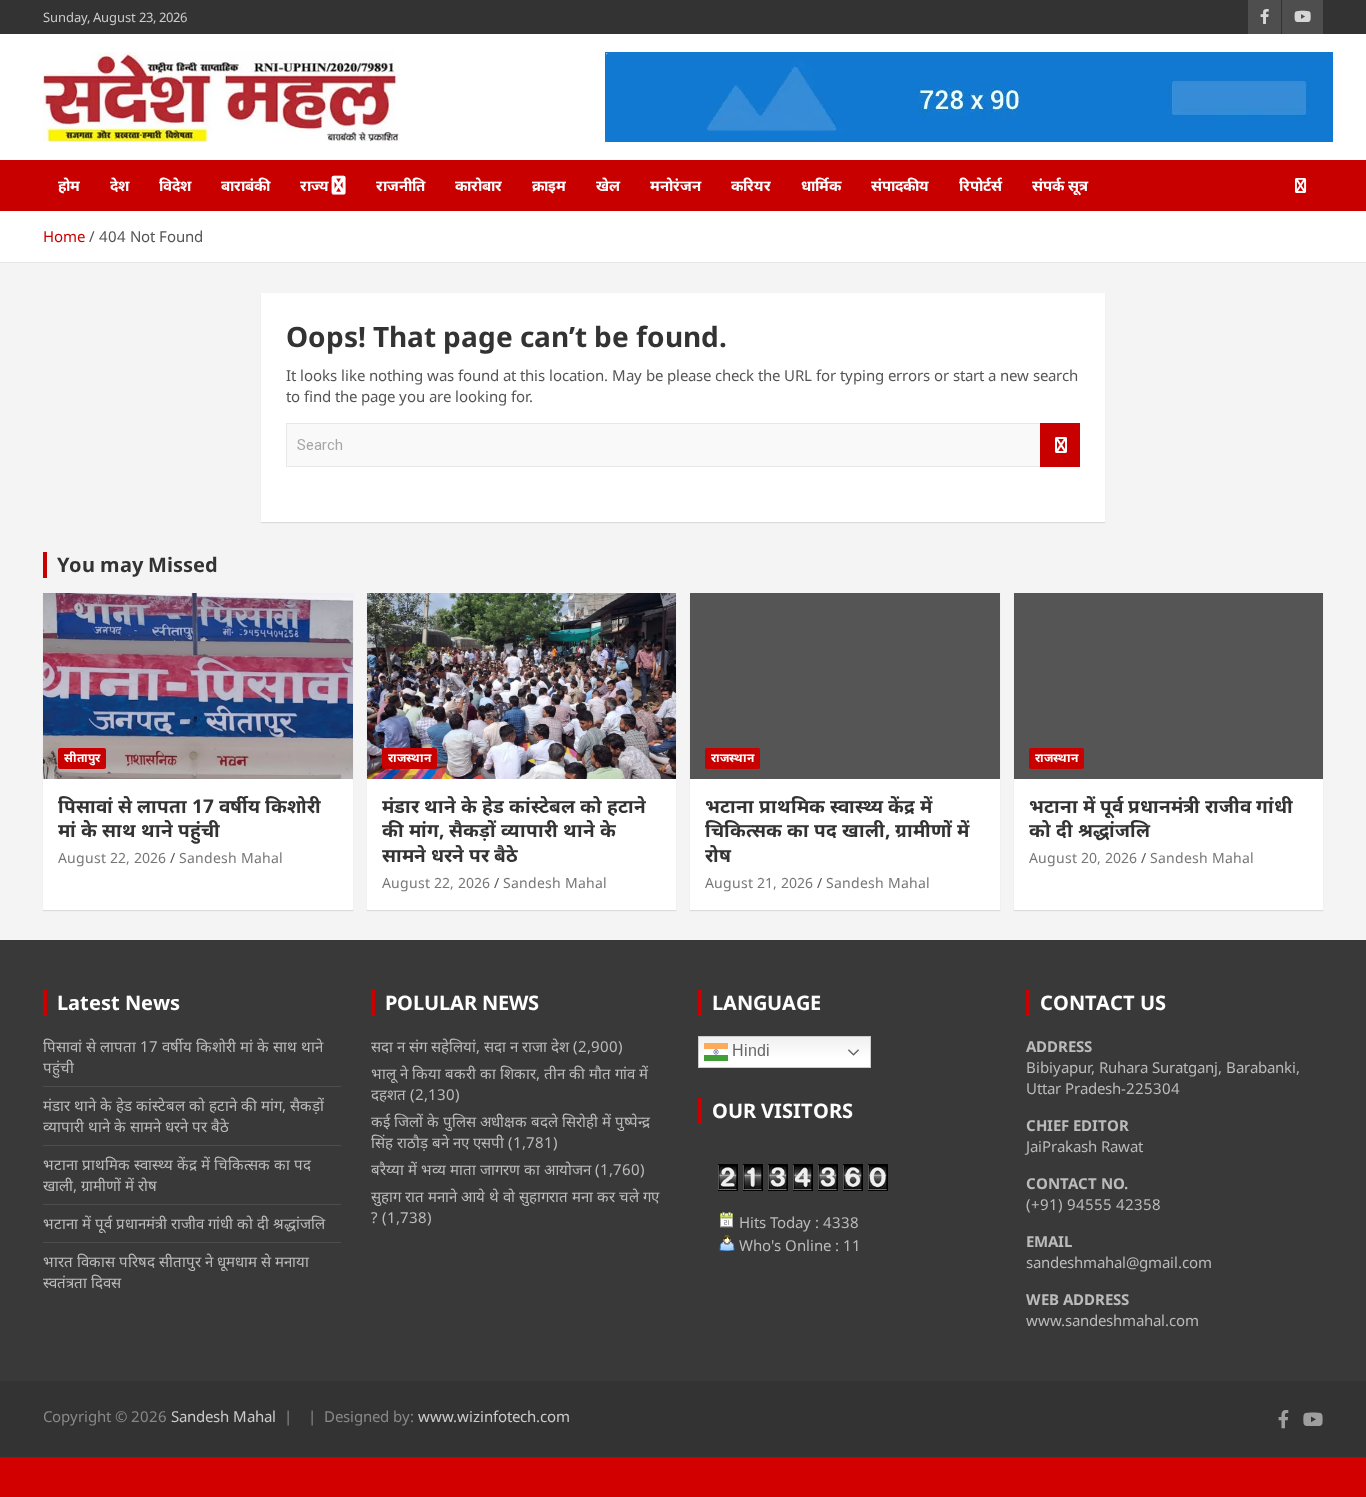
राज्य (314, 185)
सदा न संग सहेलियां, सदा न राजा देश (470, 1046)
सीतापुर (82, 757)
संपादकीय (900, 185)
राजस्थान (409, 757)
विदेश (175, 185)
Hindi (749, 1051)
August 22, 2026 (112, 857)
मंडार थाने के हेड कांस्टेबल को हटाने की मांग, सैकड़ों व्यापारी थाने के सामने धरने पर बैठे (514, 830)
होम (69, 185)
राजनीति (400, 185)
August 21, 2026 (759, 882)
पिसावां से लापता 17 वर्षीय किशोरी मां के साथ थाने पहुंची (189, 818)
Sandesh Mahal (231, 857)
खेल (608, 185)
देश (119, 185)
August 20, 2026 (1083, 857)
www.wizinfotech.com (494, 1416)
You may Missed (137, 564)
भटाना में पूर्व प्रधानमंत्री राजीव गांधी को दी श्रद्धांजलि (1161, 818)
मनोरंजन (675, 185)
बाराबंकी (245, 185)
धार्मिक (821, 185)
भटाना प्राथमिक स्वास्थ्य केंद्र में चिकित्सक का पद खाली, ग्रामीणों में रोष (837, 830)
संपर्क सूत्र (1060, 185)
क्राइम (549, 185)
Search (1060, 445)
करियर (751, 185)
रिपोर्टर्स (980, 185)
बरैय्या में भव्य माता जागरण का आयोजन (481, 1169)
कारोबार (478, 185)
